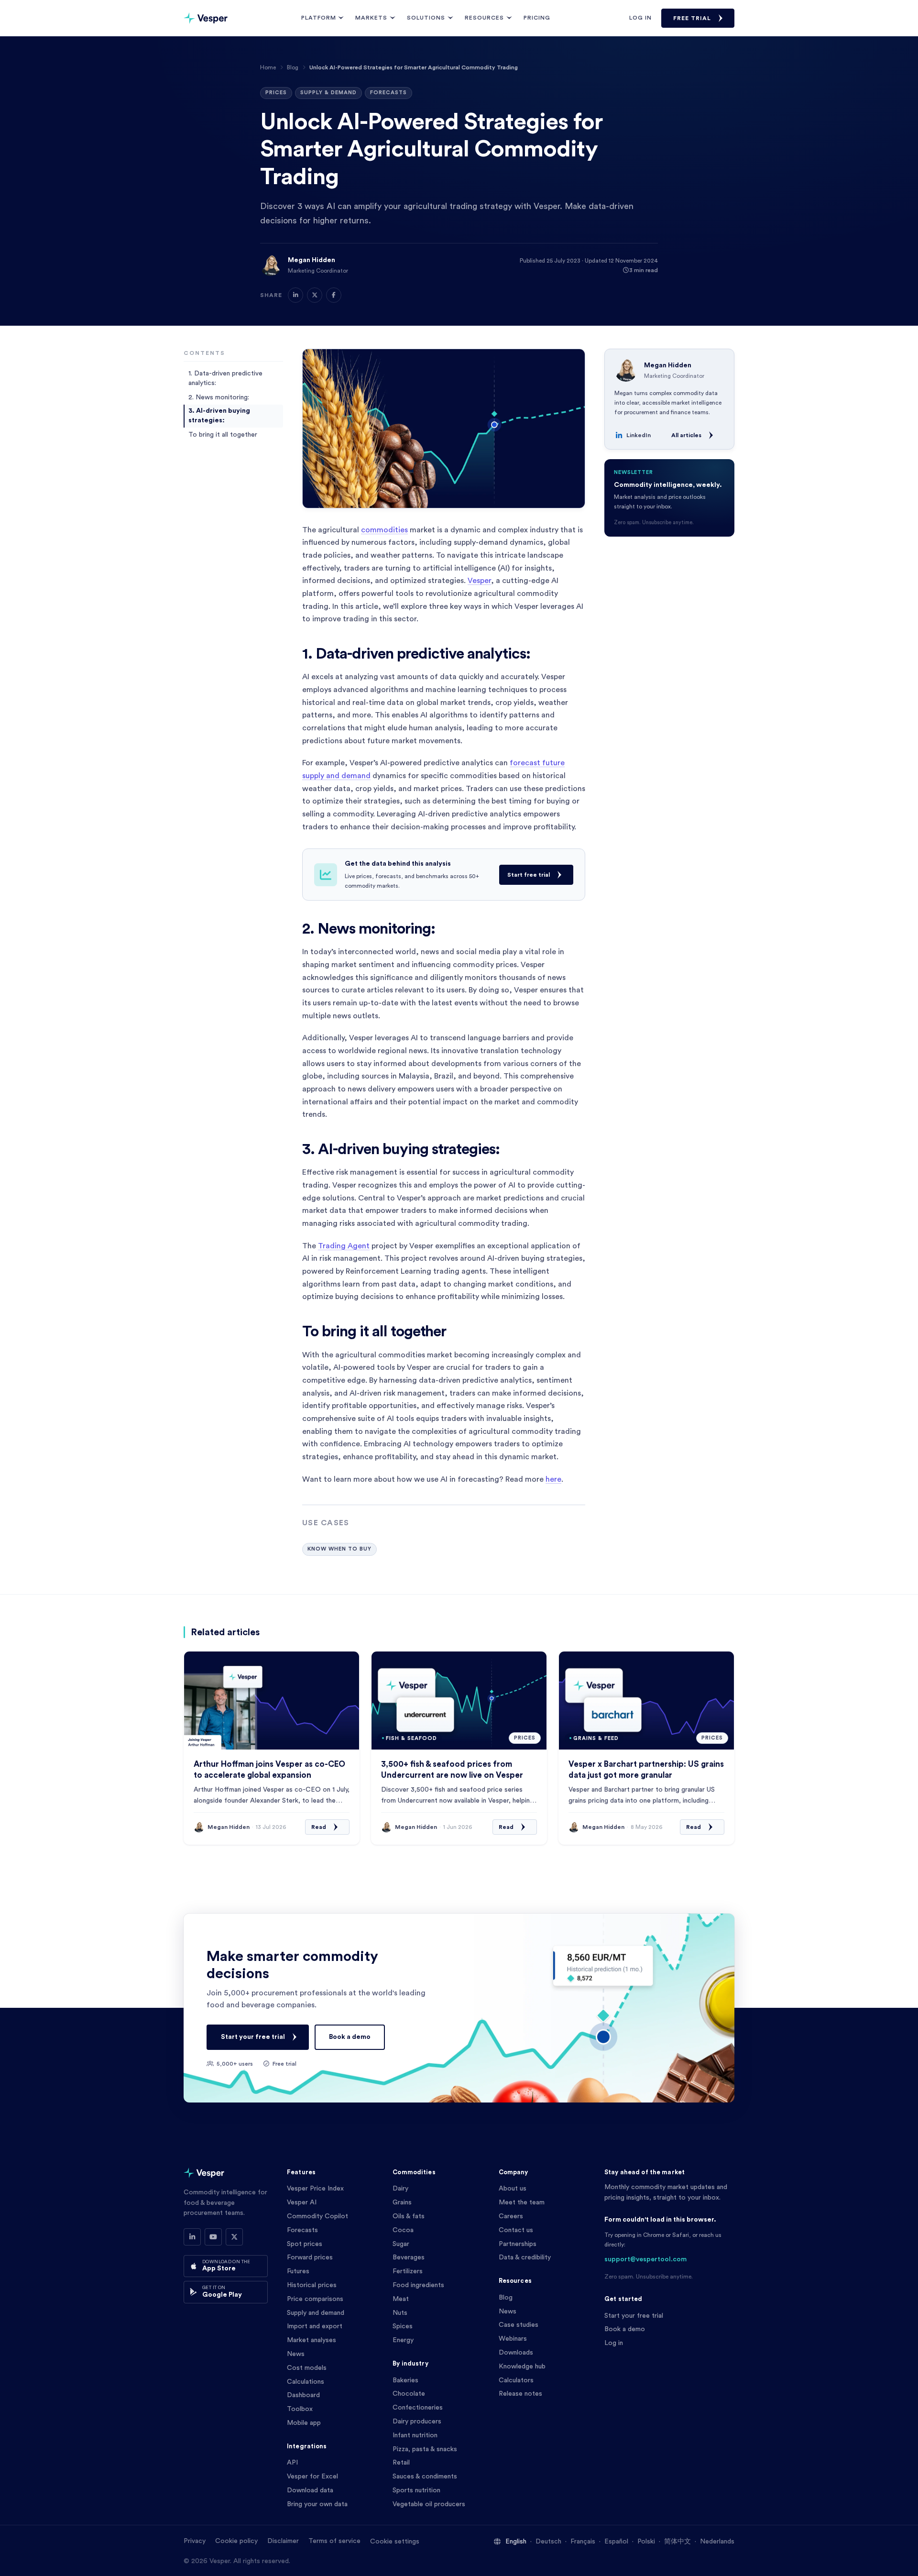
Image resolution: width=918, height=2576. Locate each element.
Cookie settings (395, 2542)
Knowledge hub (522, 2367)
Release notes (520, 2394)
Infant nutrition (415, 2435)
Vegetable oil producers (429, 2504)
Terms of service (334, 2541)
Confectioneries (418, 2408)
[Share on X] (315, 295)
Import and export (315, 2326)
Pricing (537, 18)
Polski (646, 2542)
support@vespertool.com (645, 2259)
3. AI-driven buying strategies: (219, 416)
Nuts (400, 2313)
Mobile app (304, 2423)
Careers (511, 2216)
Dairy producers (417, 2422)
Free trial (692, 18)
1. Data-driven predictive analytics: (225, 378)
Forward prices (310, 2257)
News (296, 2354)
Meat (401, 2299)
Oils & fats (409, 2216)
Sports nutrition (416, 2490)
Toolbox (300, 2409)
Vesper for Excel (312, 2477)
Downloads (516, 2353)
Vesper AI (302, 2202)
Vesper (479, 581)
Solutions (426, 18)
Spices (403, 2326)
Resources (484, 18)
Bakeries (405, 2380)
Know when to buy (339, 1549)
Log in (640, 18)
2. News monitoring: (219, 397)
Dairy (400, 2189)
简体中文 (678, 2542)
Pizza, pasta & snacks (425, 2449)
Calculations (306, 2382)
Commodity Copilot (317, 2216)
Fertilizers (408, 2271)
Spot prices (305, 2244)
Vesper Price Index (315, 2189)
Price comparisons (315, 2299)
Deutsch (548, 2542)
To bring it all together (223, 434)
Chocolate (409, 2394)
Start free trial (529, 875)
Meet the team (522, 2202)
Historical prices (312, 2285)
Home (268, 67)
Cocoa (403, 2230)
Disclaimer (283, 2541)
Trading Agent (344, 1246)
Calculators (516, 2380)
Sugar (401, 2244)
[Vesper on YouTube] (213, 2237)
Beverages (409, 2257)
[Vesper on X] (234, 2237)
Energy (403, 2340)
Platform (319, 18)
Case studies (519, 2325)
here (553, 1479)
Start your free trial (253, 2037)
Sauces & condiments (425, 2477)
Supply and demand (316, 2313)
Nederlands (717, 2542)
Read (319, 1827)
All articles (686, 435)
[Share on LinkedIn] (295, 295)
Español (616, 2542)
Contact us (516, 2230)
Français (583, 2542)
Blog (293, 67)
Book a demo (350, 2037)
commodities (384, 530)
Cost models (307, 2368)
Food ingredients (418, 2285)
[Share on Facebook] (334, 295)
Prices (276, 93)
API (292, 2463)
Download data (310, 2490)
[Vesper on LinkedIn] (192, 2237)
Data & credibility (525, 2257)
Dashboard (303, 2395)
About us (513, 2189)
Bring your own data (317, 2504)
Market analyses (311, 2340)
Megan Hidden (311, 260)
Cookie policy (236, 2541)
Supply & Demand (328, 93)
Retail (401, 2463)
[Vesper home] (206, 18)
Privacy (195, 2541)
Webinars (513, 2339)
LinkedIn (639, 435)
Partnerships (518, 2244)
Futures (298, 2271)
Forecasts (388, 93)
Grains (402, 2202)
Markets (371, 18)
